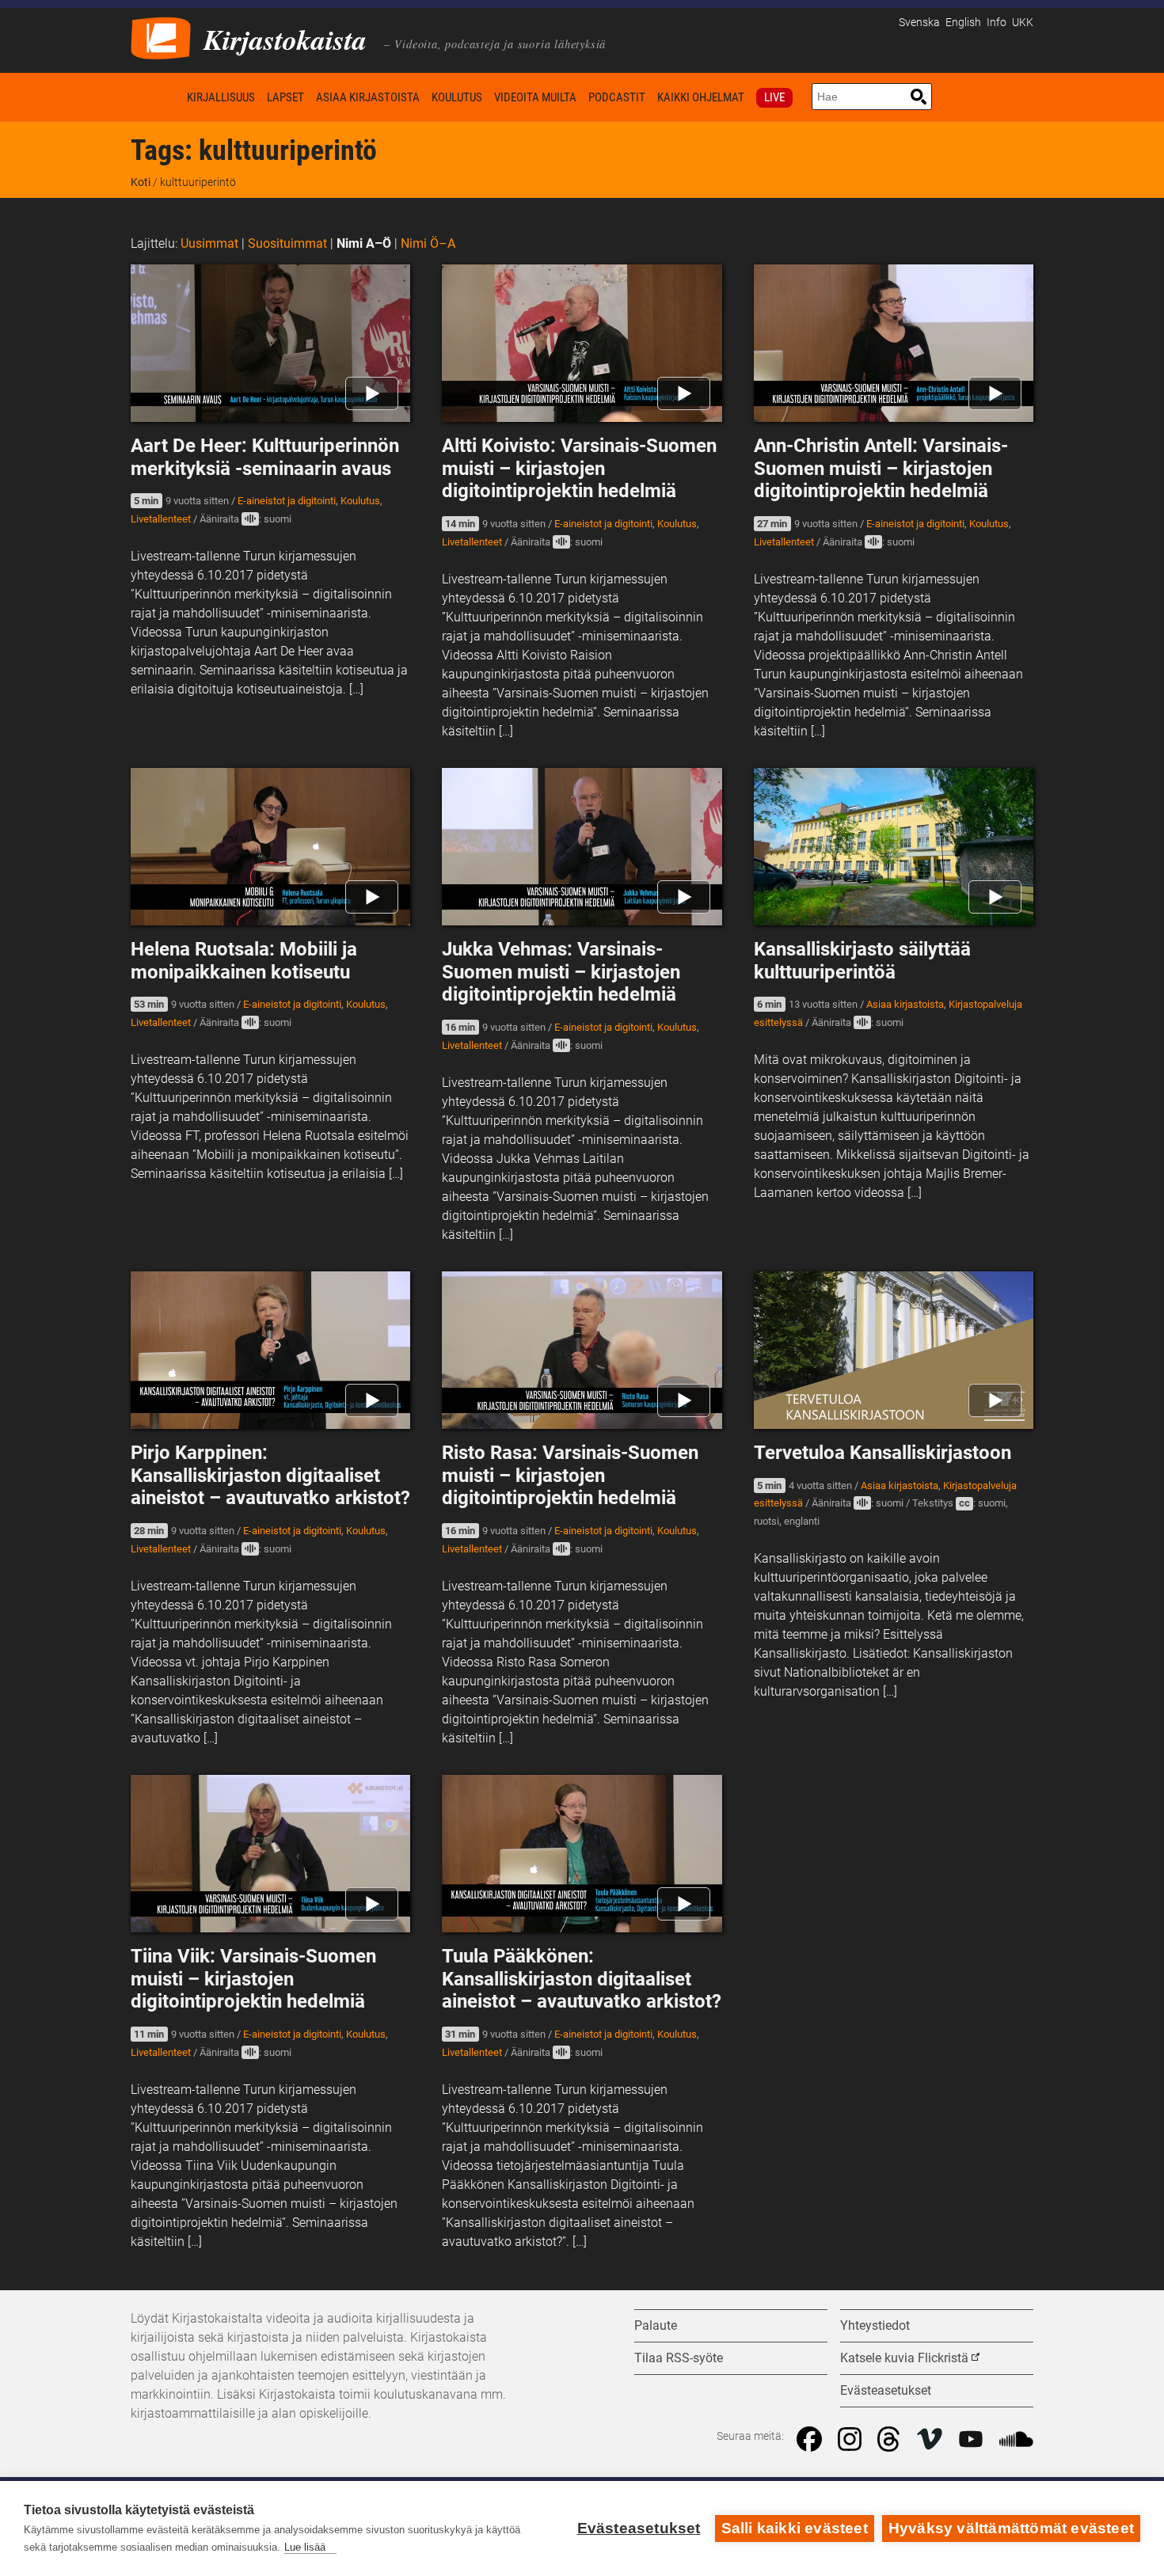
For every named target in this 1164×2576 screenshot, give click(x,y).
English (963, 23)
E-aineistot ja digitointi (287, 501)
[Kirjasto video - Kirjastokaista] (161, 37)
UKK (1023, 23)
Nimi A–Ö (364, 243)
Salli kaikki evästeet (795, 2528)
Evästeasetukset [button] (886, 2390)
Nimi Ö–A (428, 243)
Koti (156, 97)
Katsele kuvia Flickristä (904, 2358)
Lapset (285, 97)
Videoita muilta (535, 97)
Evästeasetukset (639, 2528)
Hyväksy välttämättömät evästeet (1011, 2528)
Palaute (656, 2325)
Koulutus (457, 97)
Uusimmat (209, 243)
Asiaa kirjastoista (368, 97)
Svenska (919, 23)
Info (997, 23)
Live (774, 97)
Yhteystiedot (875, 2325)
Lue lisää (305, 2547)
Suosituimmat (287, 243)
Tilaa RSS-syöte (679, 2358)
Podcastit (617, 97)
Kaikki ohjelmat (701, 97)
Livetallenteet (161, 519)
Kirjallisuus (221, 97)
